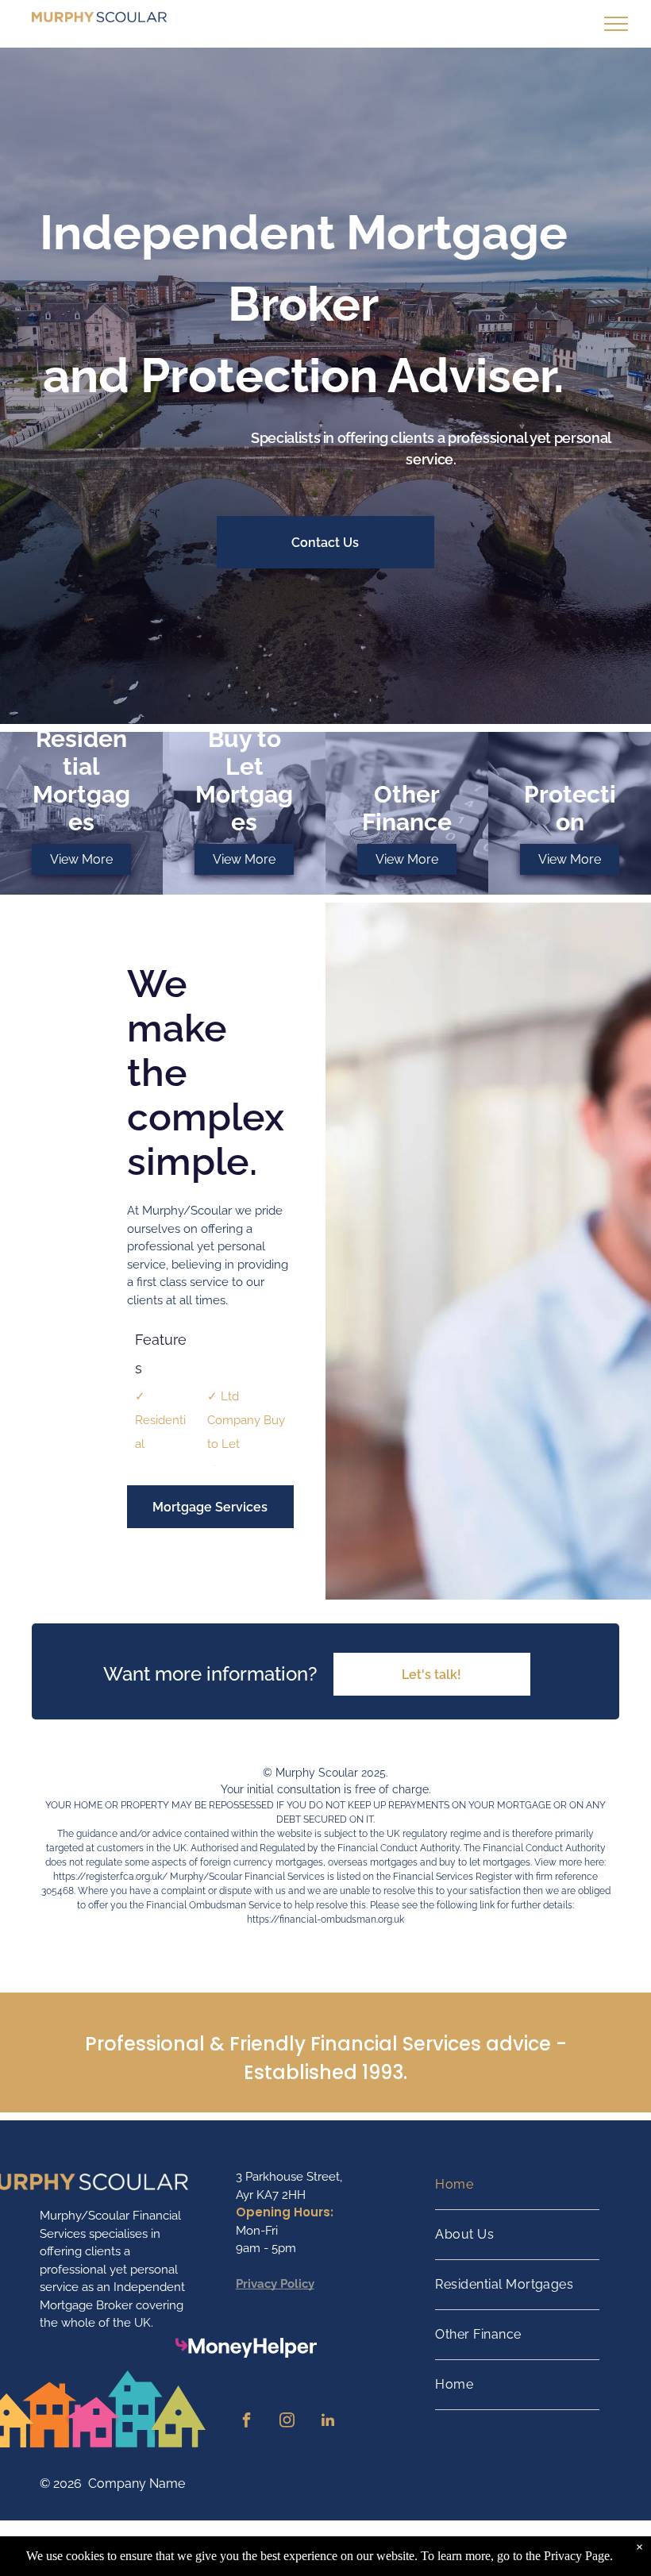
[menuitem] (517, 2185)
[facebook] (247, 2422)
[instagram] (287, 2422)
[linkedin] (328, 2422)
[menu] (616, 24)
